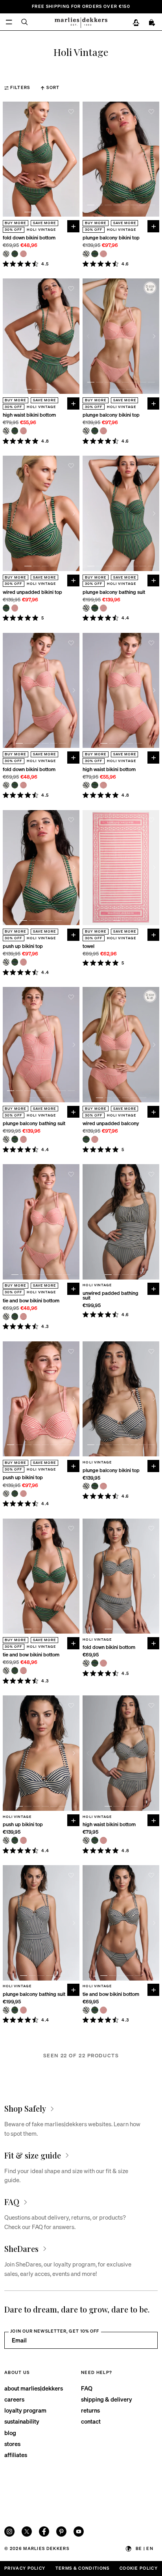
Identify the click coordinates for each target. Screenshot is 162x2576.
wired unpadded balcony (111, 1123)
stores (12, 2444)
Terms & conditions (83, 2568)
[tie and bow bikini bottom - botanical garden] (15, 1317)
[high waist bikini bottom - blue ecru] (6, 431)
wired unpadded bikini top (32, 592)
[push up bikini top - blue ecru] (6, 962)
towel (88, 946)
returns (90, 2410)
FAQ (87, 2388)
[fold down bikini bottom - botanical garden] (15, 254)
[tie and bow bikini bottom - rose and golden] (24, 1317)
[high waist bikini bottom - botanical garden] (15, 431)
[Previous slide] (8, 159)
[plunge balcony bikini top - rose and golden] (103, 254)
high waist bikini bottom (29, 415)
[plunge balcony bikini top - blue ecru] (86, 254)
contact (91, 2421)
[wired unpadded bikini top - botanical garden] (6, 608)
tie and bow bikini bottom (31, 1301)
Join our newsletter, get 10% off (55, 2331)
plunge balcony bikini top (111, 238)
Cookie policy (139, 2568)
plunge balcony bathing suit (114, 592)
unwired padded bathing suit (110, 1295)
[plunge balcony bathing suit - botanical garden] (95, 608)
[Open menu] (9, 22)
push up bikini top (23, 946)
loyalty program (25, 2410)
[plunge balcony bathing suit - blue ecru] (86, 608)
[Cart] (152, 23)
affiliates (16, 2455)
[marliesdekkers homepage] (81, 22)
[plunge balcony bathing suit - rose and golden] (103, 608)
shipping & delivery (107, 2399)
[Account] (136, 23)
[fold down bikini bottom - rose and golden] (24, 254)
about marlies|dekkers (34, 2388)
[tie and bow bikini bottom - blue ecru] (6, 1317)
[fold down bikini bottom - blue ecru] (6, 254)
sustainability (22, 2421)
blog (10, 2433)
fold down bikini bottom (29, 238)
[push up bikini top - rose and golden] (24, 962)
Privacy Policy (25, 2568)
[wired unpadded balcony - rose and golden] (95, 1139)
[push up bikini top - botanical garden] (15, 962)
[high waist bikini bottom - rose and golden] (24, 431)
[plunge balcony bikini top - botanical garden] (95, 254)
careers (14, 2399)
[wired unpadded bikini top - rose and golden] (15, 608)
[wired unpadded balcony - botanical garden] (86, 1139)
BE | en (145, 2548)
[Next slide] (74, 159)
